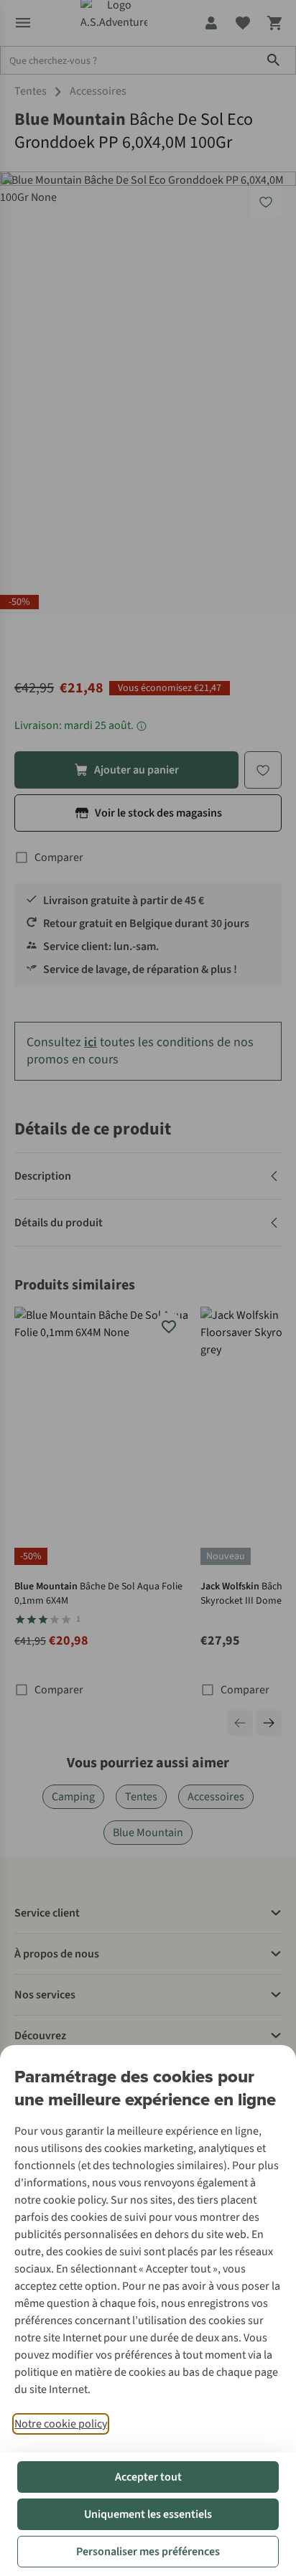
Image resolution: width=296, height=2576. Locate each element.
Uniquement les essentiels (148, 2514)
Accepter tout (148, 2477)
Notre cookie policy (61, 2424)
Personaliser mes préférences (148, 2552)
